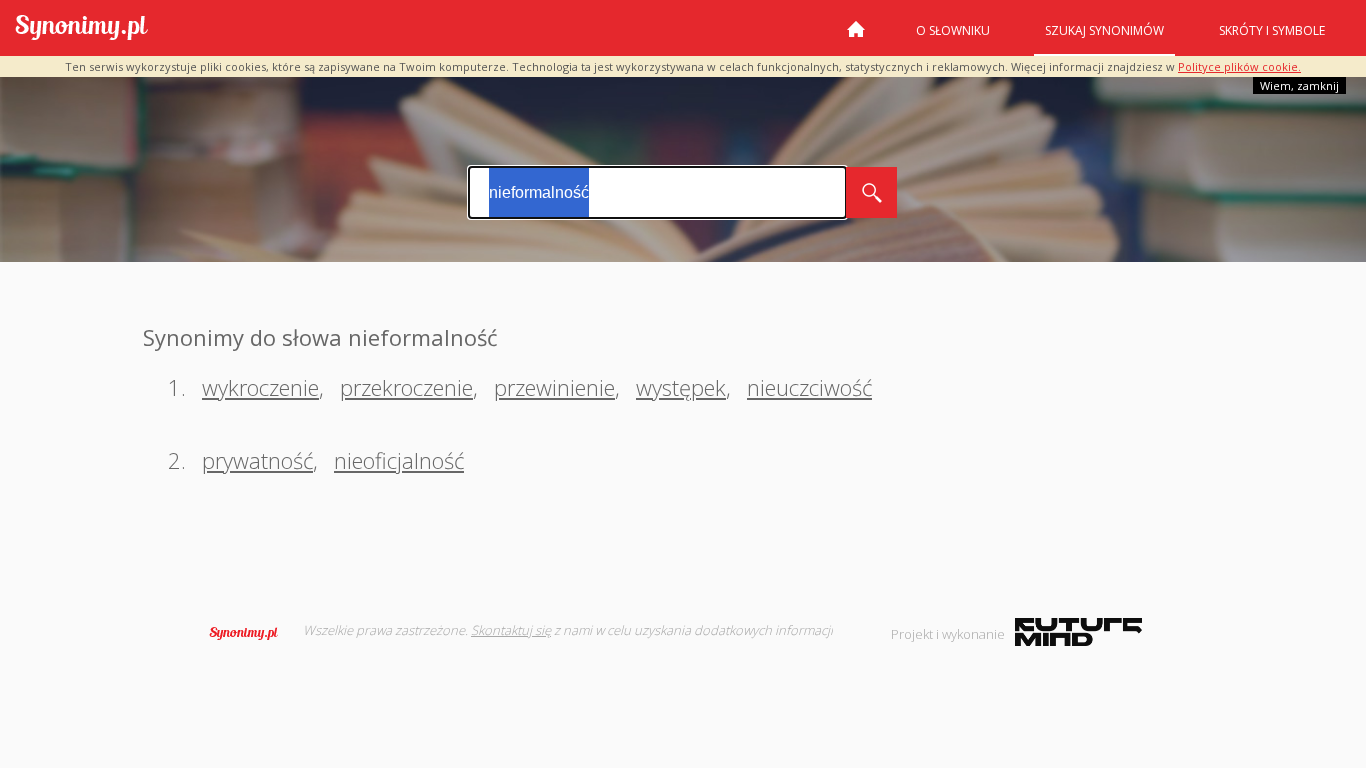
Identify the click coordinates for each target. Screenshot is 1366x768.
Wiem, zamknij (1299, 85)
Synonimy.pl (81, 28)
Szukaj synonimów (1104, 30)
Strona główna (856, 37)
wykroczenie (260, 387)
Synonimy (250, 633)
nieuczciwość (809, 387)
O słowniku (953, 30)
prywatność (257, 460)
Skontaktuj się (511, 630)
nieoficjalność (399, 460)
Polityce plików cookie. (1239, 66)
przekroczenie (406, 387)
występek (681, 387)
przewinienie (554, 387)
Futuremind (1078, 632)
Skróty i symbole (1272, 30)
